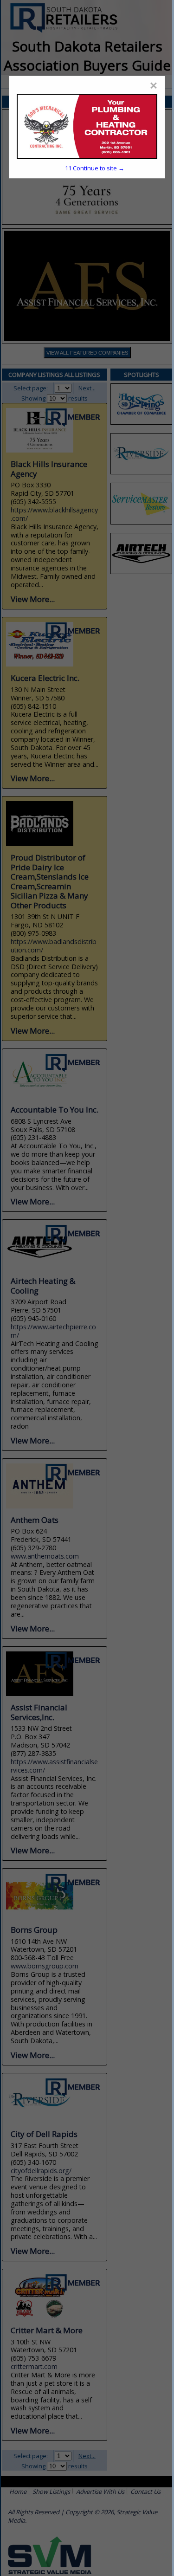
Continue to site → (95, 168)
